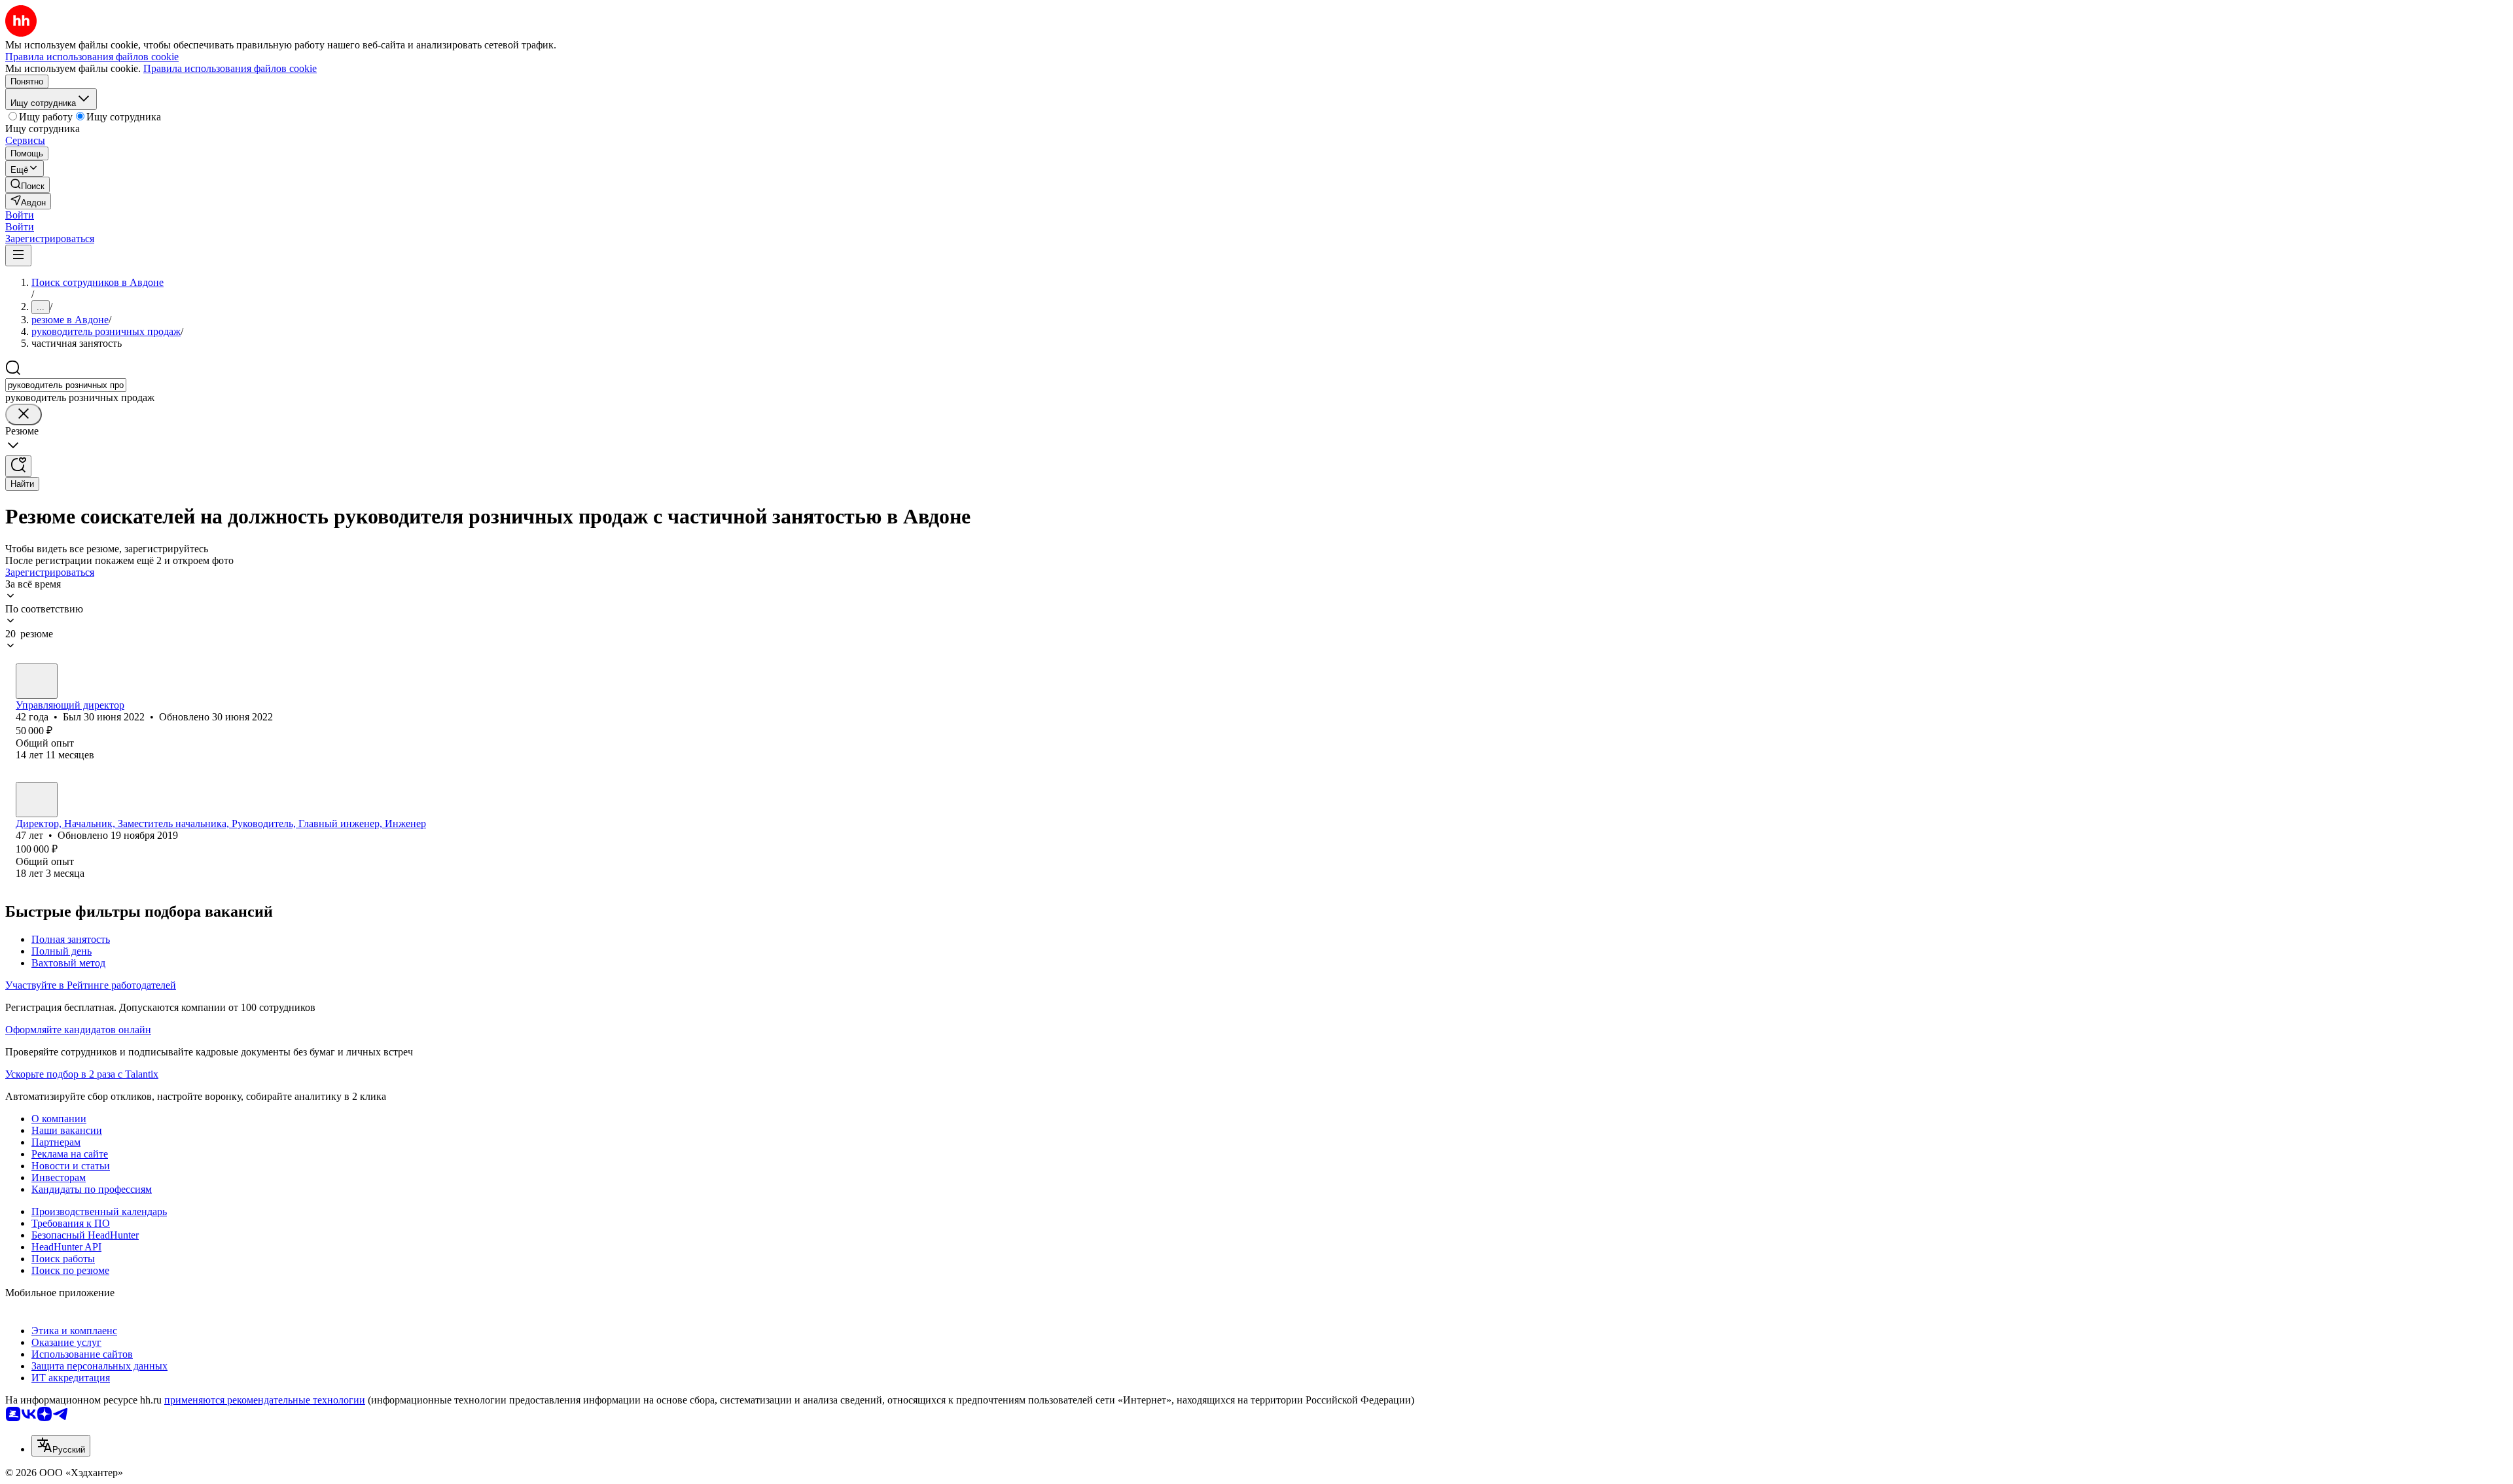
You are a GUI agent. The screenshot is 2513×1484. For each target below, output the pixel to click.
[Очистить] (24, 415)
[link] (27, 185)
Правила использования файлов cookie (230, 68)
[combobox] (66, 385)
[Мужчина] (37, 681)
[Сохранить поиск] (18, 466)
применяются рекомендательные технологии (265, 1400)
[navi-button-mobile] (18, 256)
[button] (20, 215)
